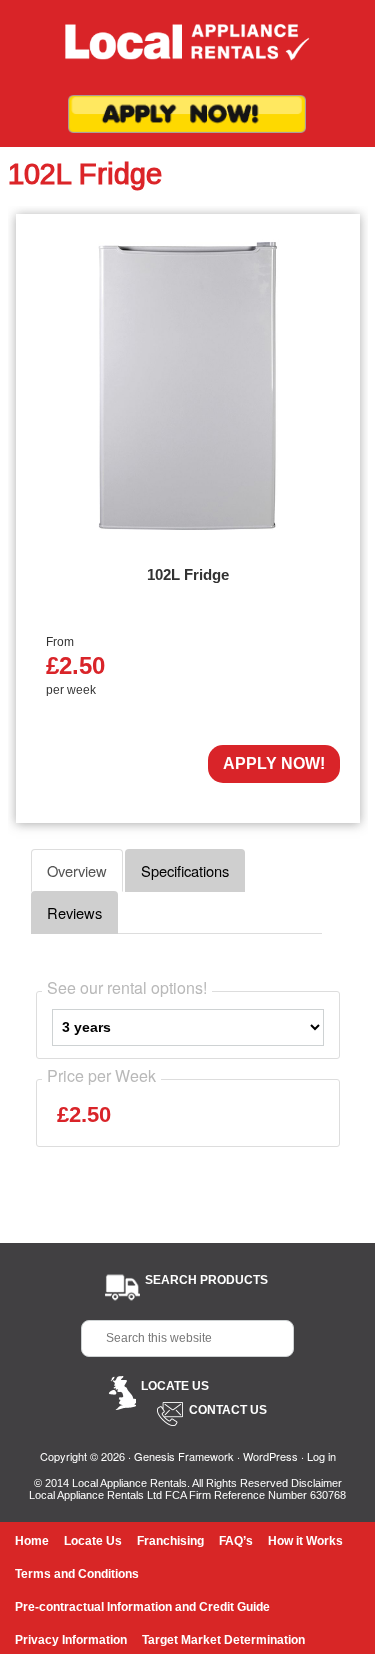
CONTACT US (228, 1410)
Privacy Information (71, 1640)
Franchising (170, 1541)
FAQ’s (236, 1541)
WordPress (270, 1456)
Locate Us (93, 1541)
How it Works (305, 1541)
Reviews (74, 912)
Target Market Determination (223, 1640)
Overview (77, 870)
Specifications (185, 870)
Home (32, 1541)
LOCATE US (175, 1386)
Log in (321, 1456)
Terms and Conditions (77, 1574)
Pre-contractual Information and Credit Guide (142, 1607)
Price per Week (101, 1076)
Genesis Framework (184, 1456)
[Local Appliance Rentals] (188, 47)
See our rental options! (127, 988)
